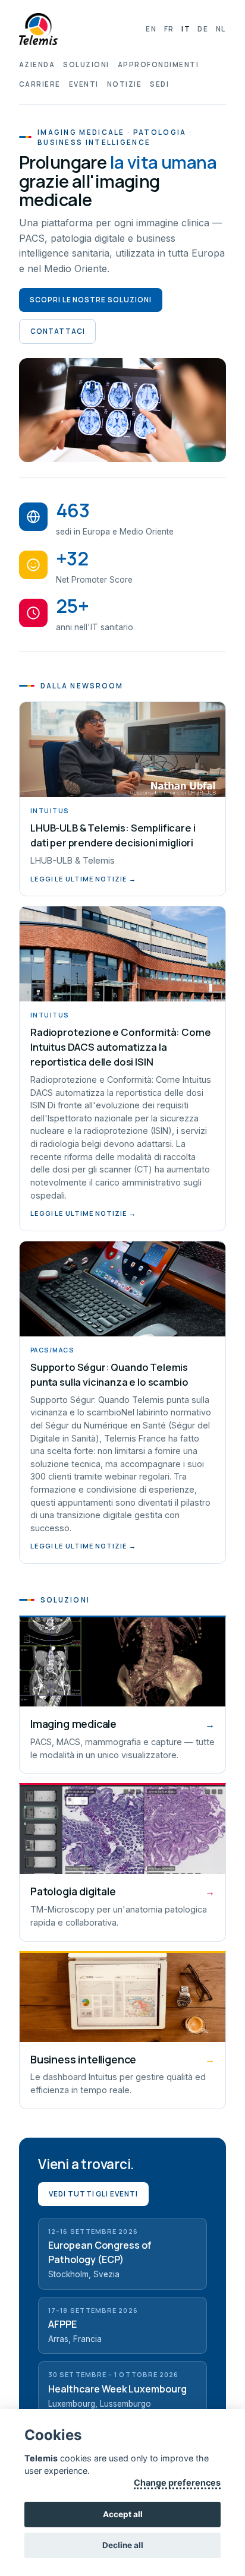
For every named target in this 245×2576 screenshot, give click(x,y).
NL (221, 29)
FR (169, 29)
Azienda (37, 64)
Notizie (124, 84)
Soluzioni (86, 64)
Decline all (123, 2545)
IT (186, 29)
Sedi (159, 84)
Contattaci (57, 331)
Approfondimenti (158, 64)
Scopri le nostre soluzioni (91, 300)
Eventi (84, 84)
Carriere (40, 84)
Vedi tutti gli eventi (93, 2194)
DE (203, 29)
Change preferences (177, 2482)
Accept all (123, 2514)
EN (151, 29)
